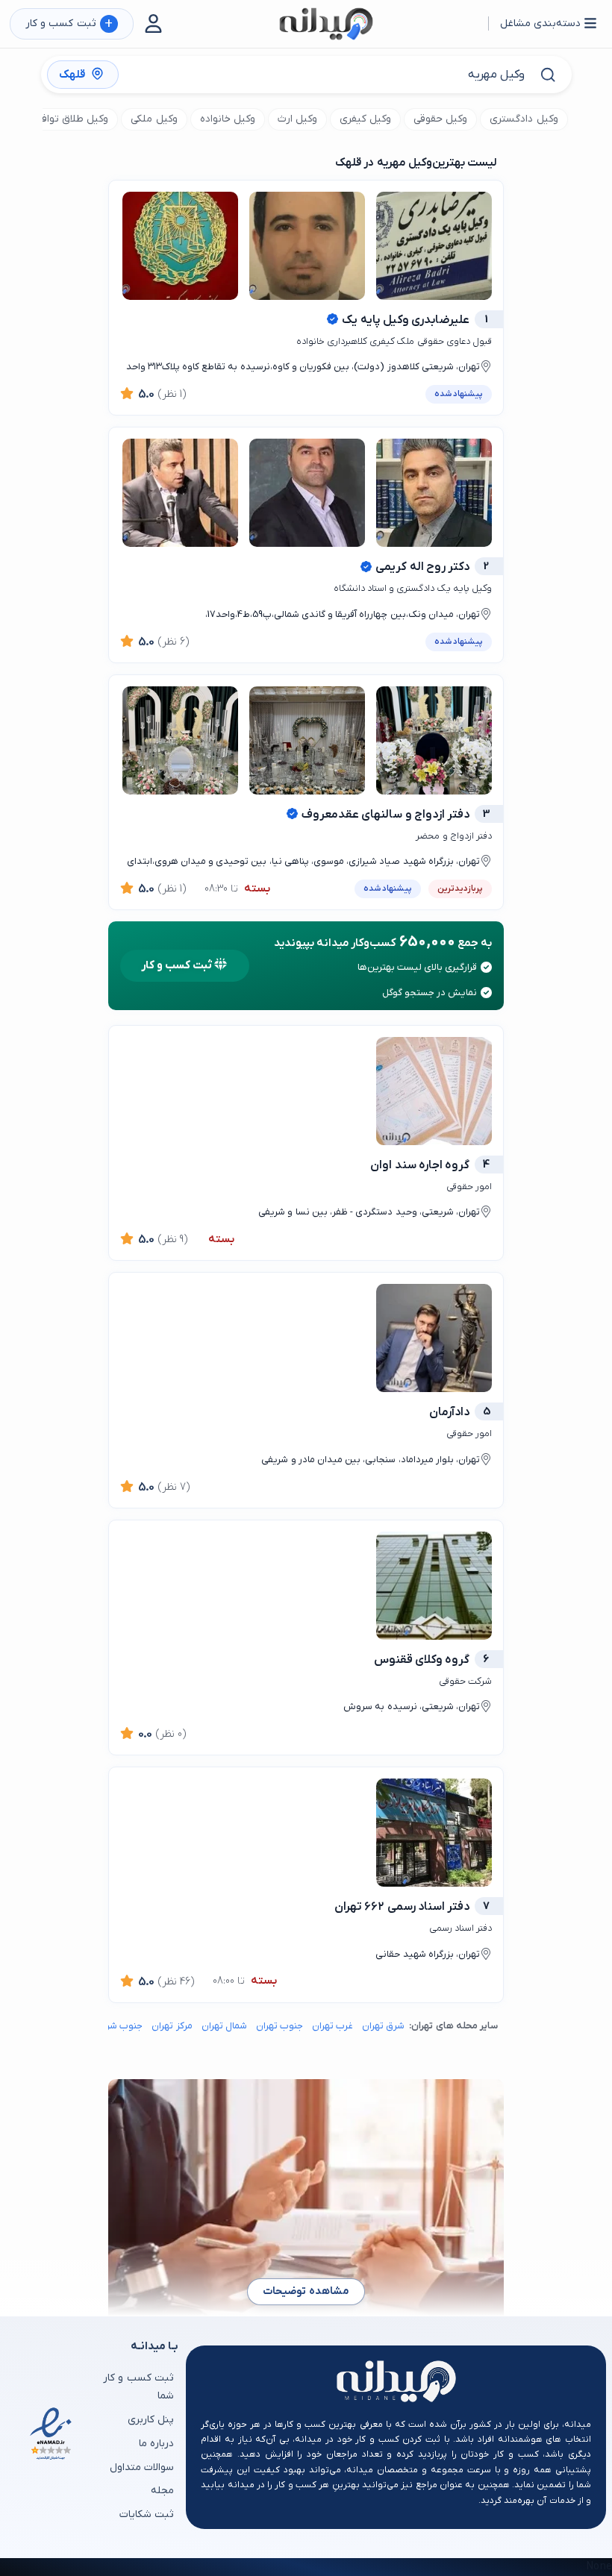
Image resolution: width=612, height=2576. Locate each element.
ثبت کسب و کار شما (138, 2387)
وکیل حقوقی (440, 119)
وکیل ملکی (154, 119)
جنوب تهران (280, 2026)
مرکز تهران (172, 2026)
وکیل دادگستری (524, 119)
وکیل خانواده (228, 119)
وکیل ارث (297, 119)
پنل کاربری (151, 2420)
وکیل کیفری (365, 119)
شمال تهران (224, 2026)
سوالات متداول (142, 2467)
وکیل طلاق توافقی (69, 119)
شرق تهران (383, 2026)
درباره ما (156, 2444)
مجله (162, 2491)
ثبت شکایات (147, 2514)
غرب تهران (332, 2026)
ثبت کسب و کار (69, 24)
